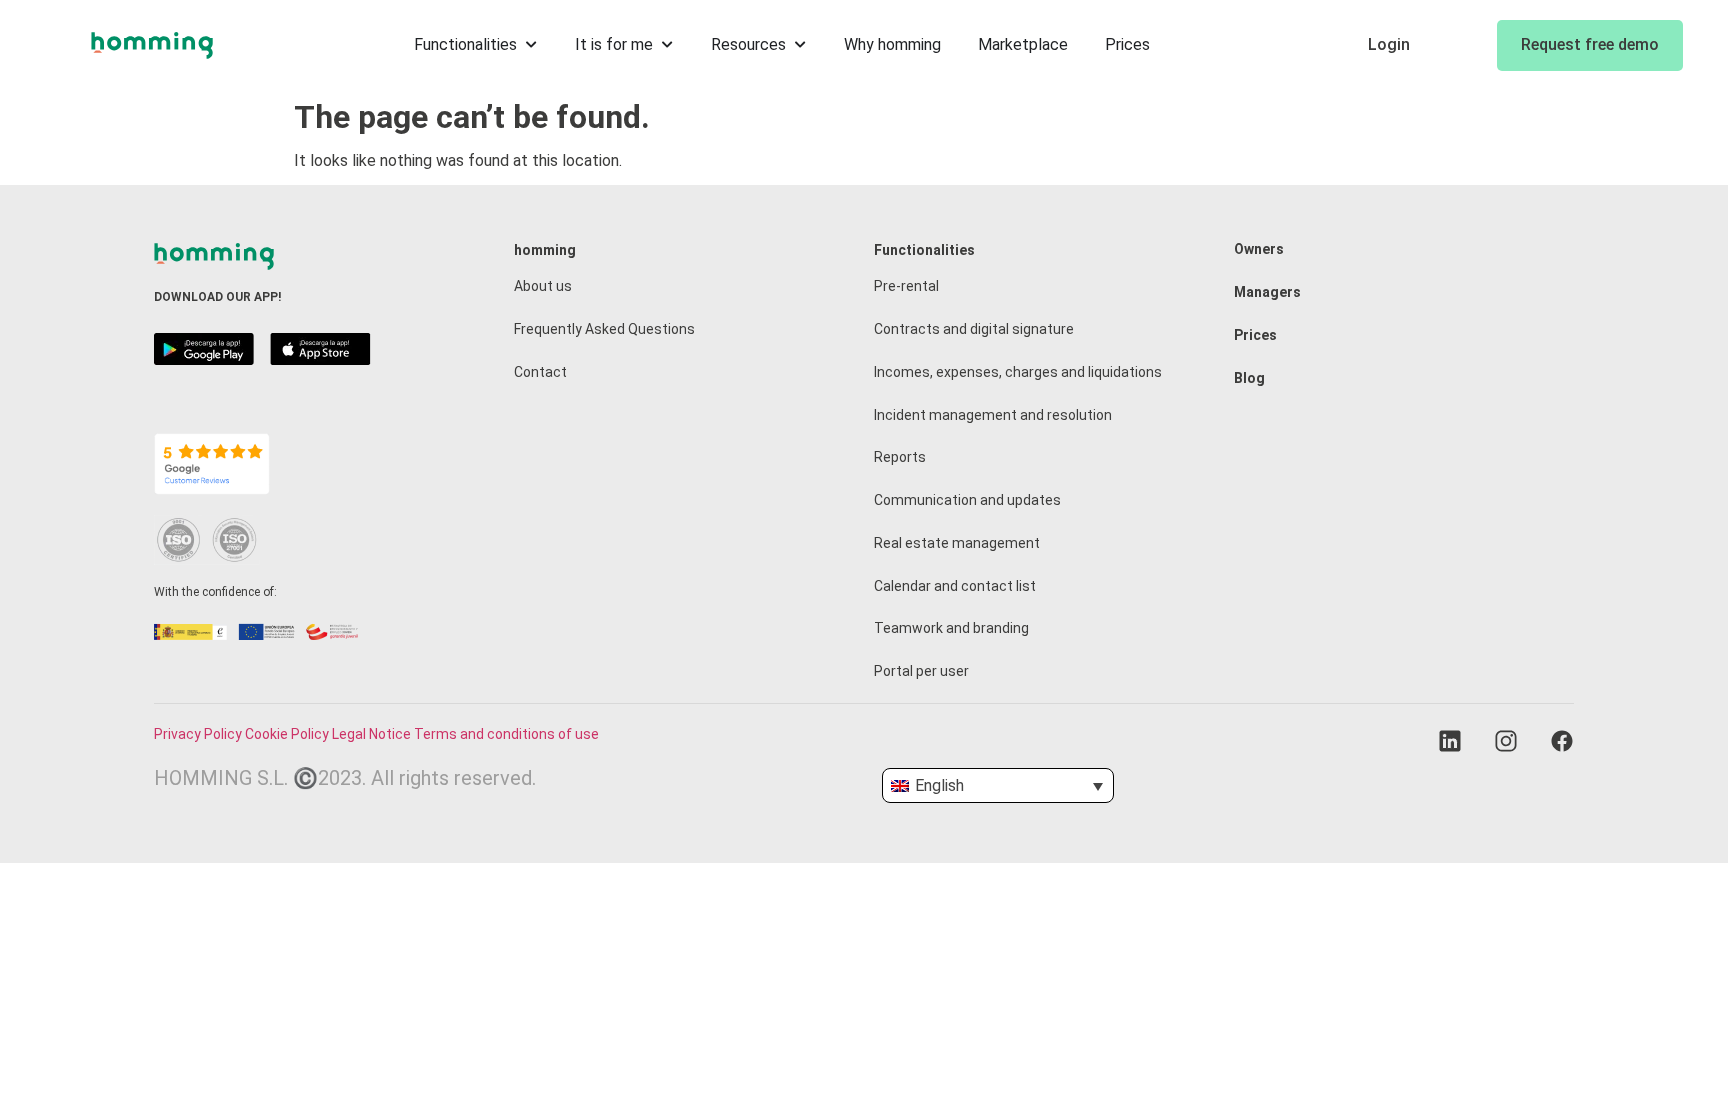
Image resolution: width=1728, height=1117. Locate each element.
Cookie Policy (287, 734)
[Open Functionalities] (532, 45)
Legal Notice (371, 734)
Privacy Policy (198, 734)
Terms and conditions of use (506, 734)
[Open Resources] (801, 45)
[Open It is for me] (668, 45)
